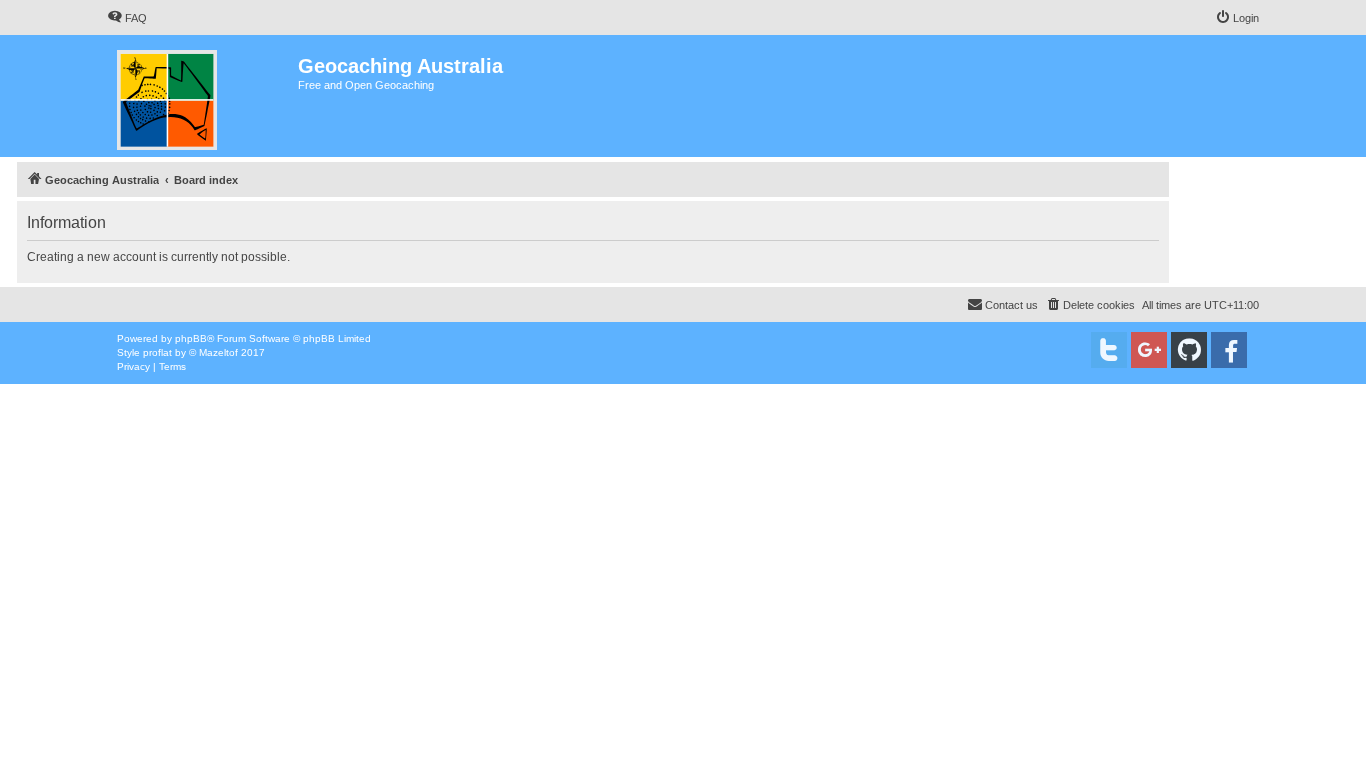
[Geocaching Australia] (202, 96)
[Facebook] (1229, 350)
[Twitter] (1109, 350)
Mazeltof (218, 352)
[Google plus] (1149, 350)
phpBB (191, 338)
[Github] (1189, 350)
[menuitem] (127, 18)
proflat (157, 352)
